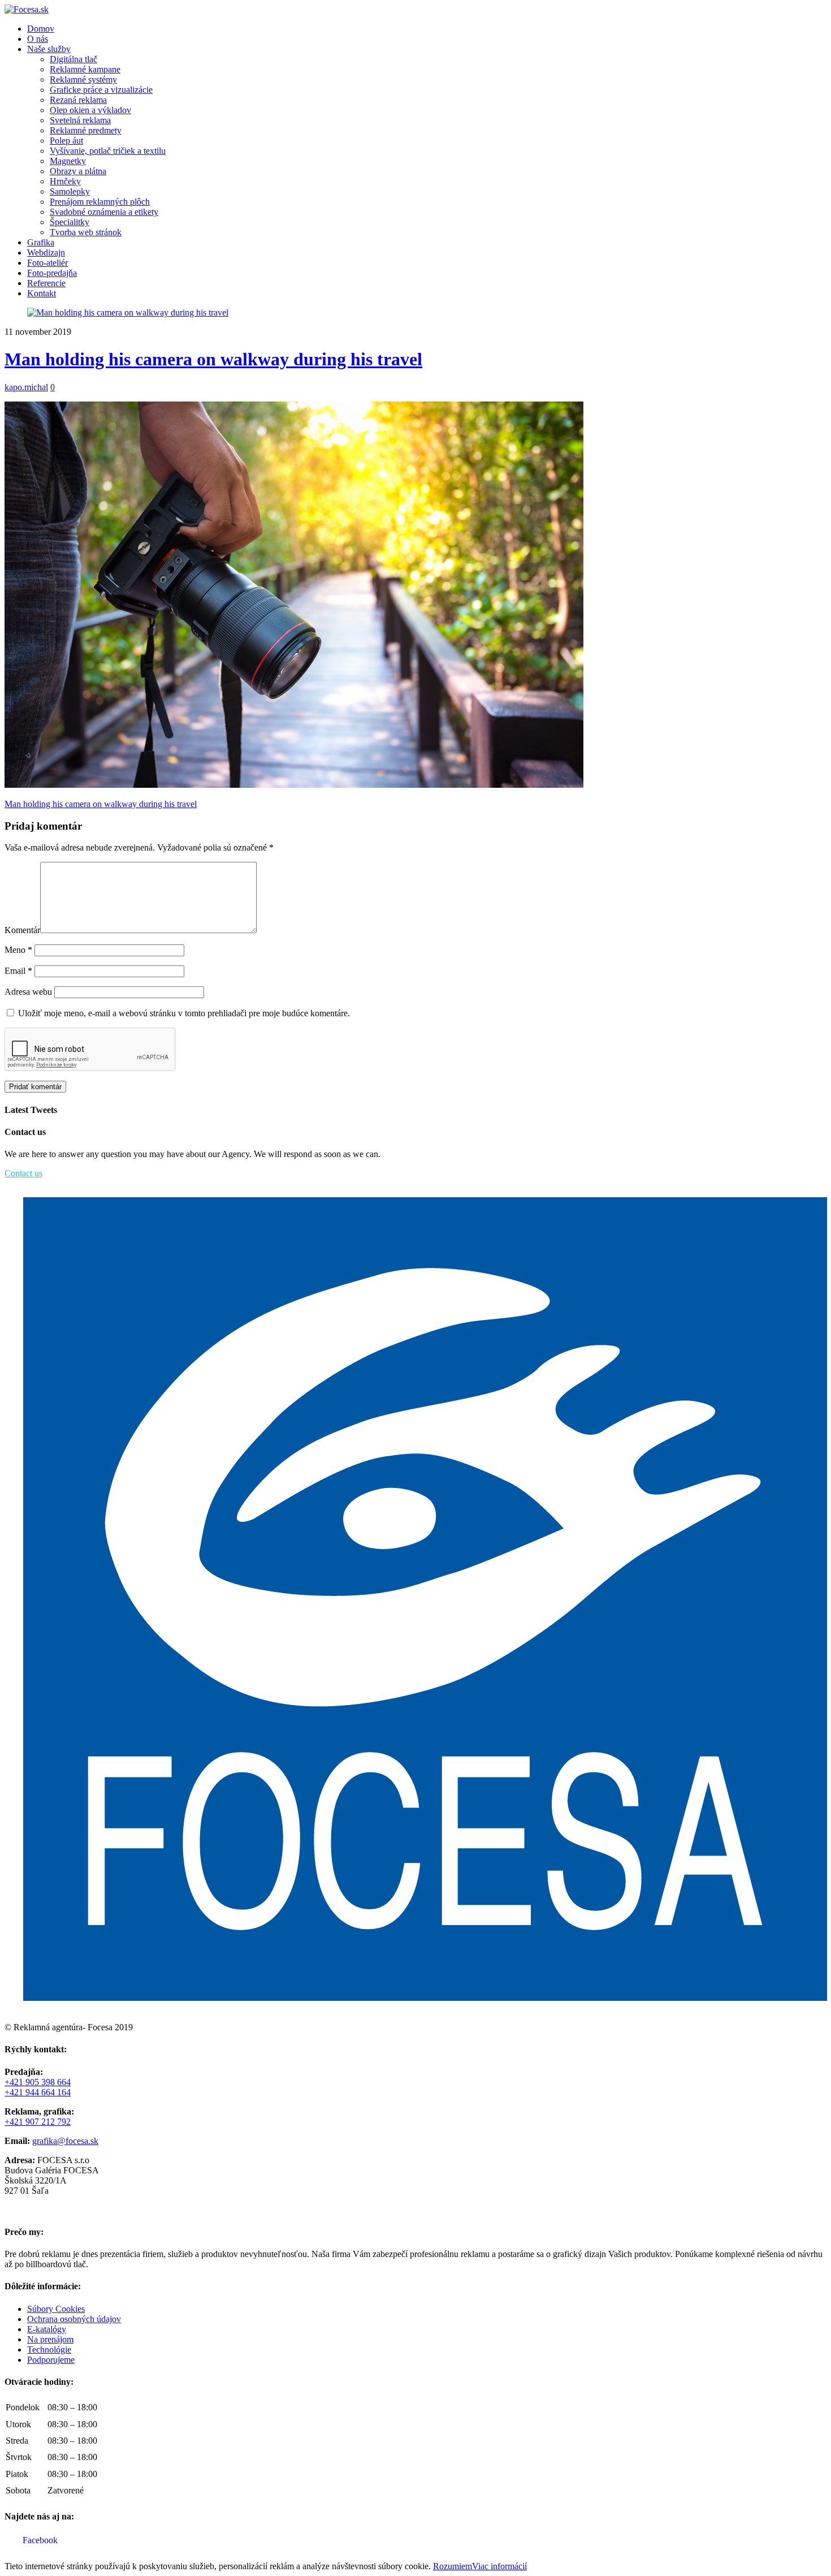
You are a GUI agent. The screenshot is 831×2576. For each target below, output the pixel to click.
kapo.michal (26, 387)
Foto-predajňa (52, 273)
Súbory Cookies (56, 2309)
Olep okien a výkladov (90, 110)
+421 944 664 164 (38, 2092)
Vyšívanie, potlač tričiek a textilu (108, 151)
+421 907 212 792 (38, 2122)
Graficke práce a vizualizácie (101, 90)
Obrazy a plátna (78, 171)
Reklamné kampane (85, 69)
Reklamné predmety (86, 130)
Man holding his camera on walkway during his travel (213, 359)
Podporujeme (51, 2360)
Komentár (22, 930)
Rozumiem (453, 2566)
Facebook (39, 2540)
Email (18, 971)
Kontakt (42, 293)
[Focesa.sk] (27, 9)
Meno (18, 950)
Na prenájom (50, 2339)
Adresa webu (28, 992)
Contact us (23, 1173)
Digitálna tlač (73, 59)
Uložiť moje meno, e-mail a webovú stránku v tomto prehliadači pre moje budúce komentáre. (184, 1013)
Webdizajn (46, 253)
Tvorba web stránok (86, 232)
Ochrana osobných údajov (74, 2319)
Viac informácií (499, 2566)
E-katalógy (47, 2329)
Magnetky (68, 161)
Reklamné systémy (83, 79)
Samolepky (70, 191)
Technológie (49, 2350)
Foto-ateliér (47, 263)
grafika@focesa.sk (65, 2141)
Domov (41, 29)
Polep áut (66, 141)
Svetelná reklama (80, 120)
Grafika (41, 242)
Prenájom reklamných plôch (100, 202)
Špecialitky (70, 222)
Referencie (46, 283)
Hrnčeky (65, 181)
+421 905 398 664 (38, 2082)
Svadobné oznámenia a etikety (104, 212)
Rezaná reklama (78, 100)
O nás (38, 39)
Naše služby (49, 49)
